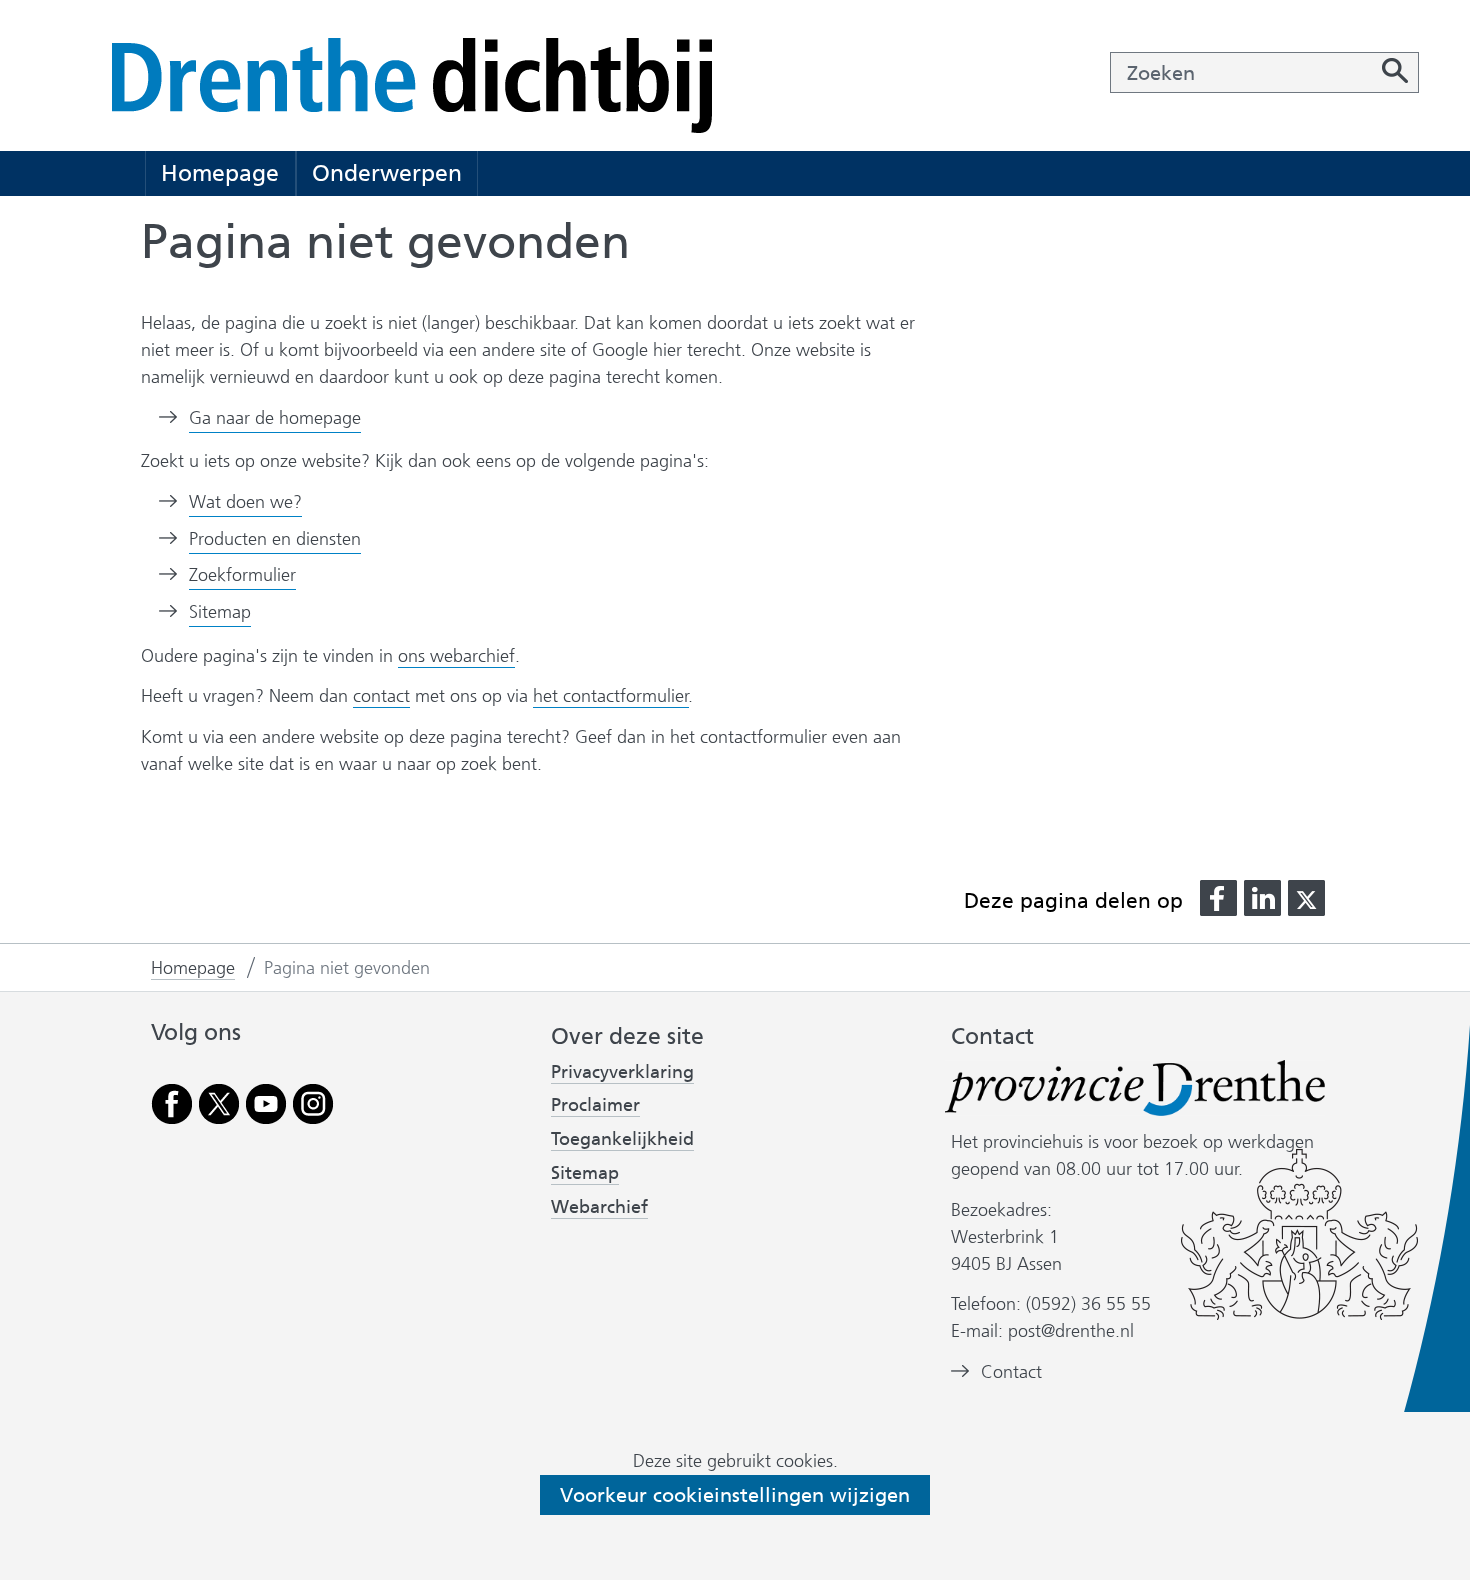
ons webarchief (456, 656)
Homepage (220, 173)
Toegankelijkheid (622, 1139)
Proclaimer (595, 1105)
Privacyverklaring (622, 1072)
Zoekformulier (242, 575)
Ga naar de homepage (275, 418)
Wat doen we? (245, 502)
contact (381, 696)
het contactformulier (611, 696)
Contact (1011, 1372)
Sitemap (220, 612)
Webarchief (599, 1207)
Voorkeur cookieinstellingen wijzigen (735, 1495)
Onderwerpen (387, 173)
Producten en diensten (275, 539)
